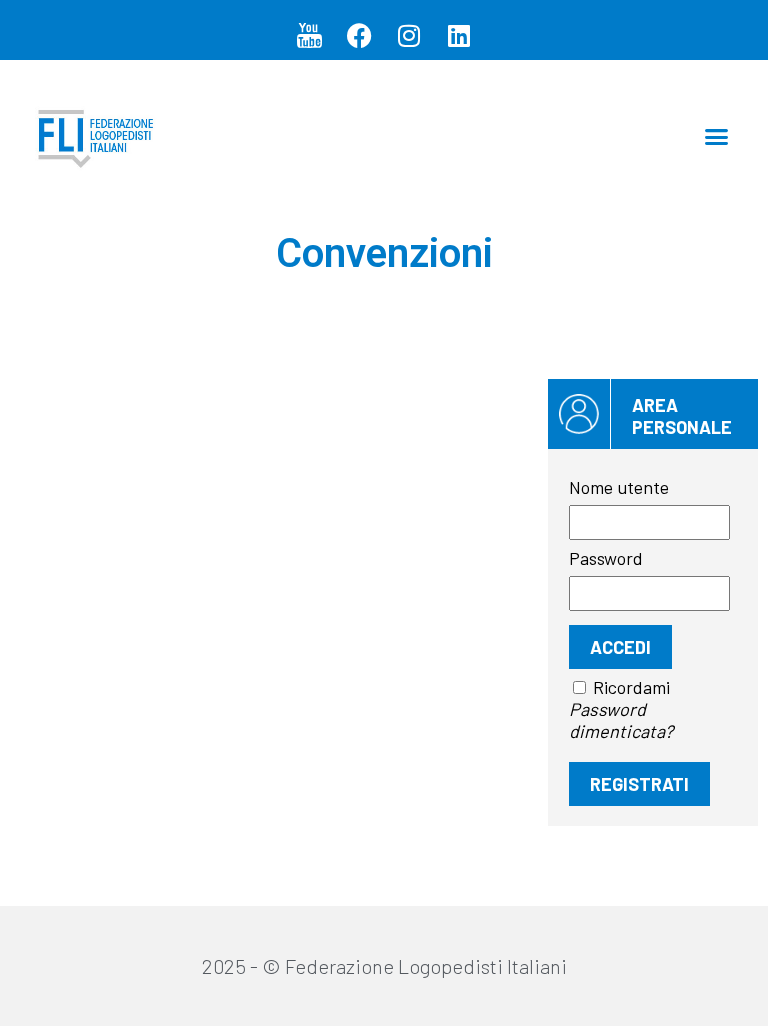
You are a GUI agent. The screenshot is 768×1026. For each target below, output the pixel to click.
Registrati (639, 784)
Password (606, 558)
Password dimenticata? (621, 720)
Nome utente (619, 487)
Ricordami (631, 687)
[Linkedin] (459, 35)
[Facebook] (359, 35)
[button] (717, 137)
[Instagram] (409, 35)
